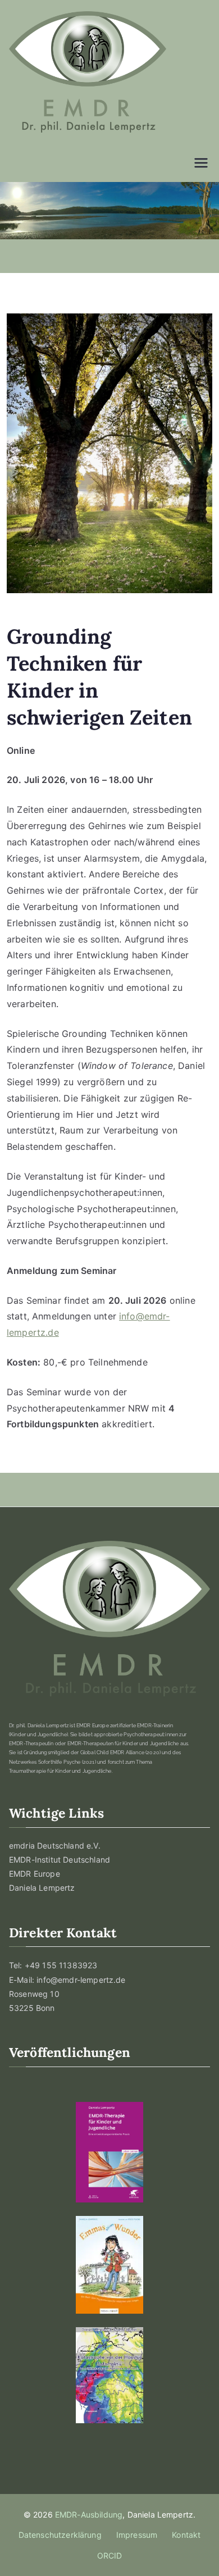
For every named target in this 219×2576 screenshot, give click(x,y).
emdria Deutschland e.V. (55, 1845)
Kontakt (186, 2535)
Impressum (137, 2535)
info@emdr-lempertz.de (81, 1980)
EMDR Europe (35, 1874)
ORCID (110, 2555)
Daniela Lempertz (42, 1888)
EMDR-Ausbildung (89, 2514)
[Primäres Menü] (201, 163)
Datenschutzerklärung (60, 2535)
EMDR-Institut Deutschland (60, 1860)
